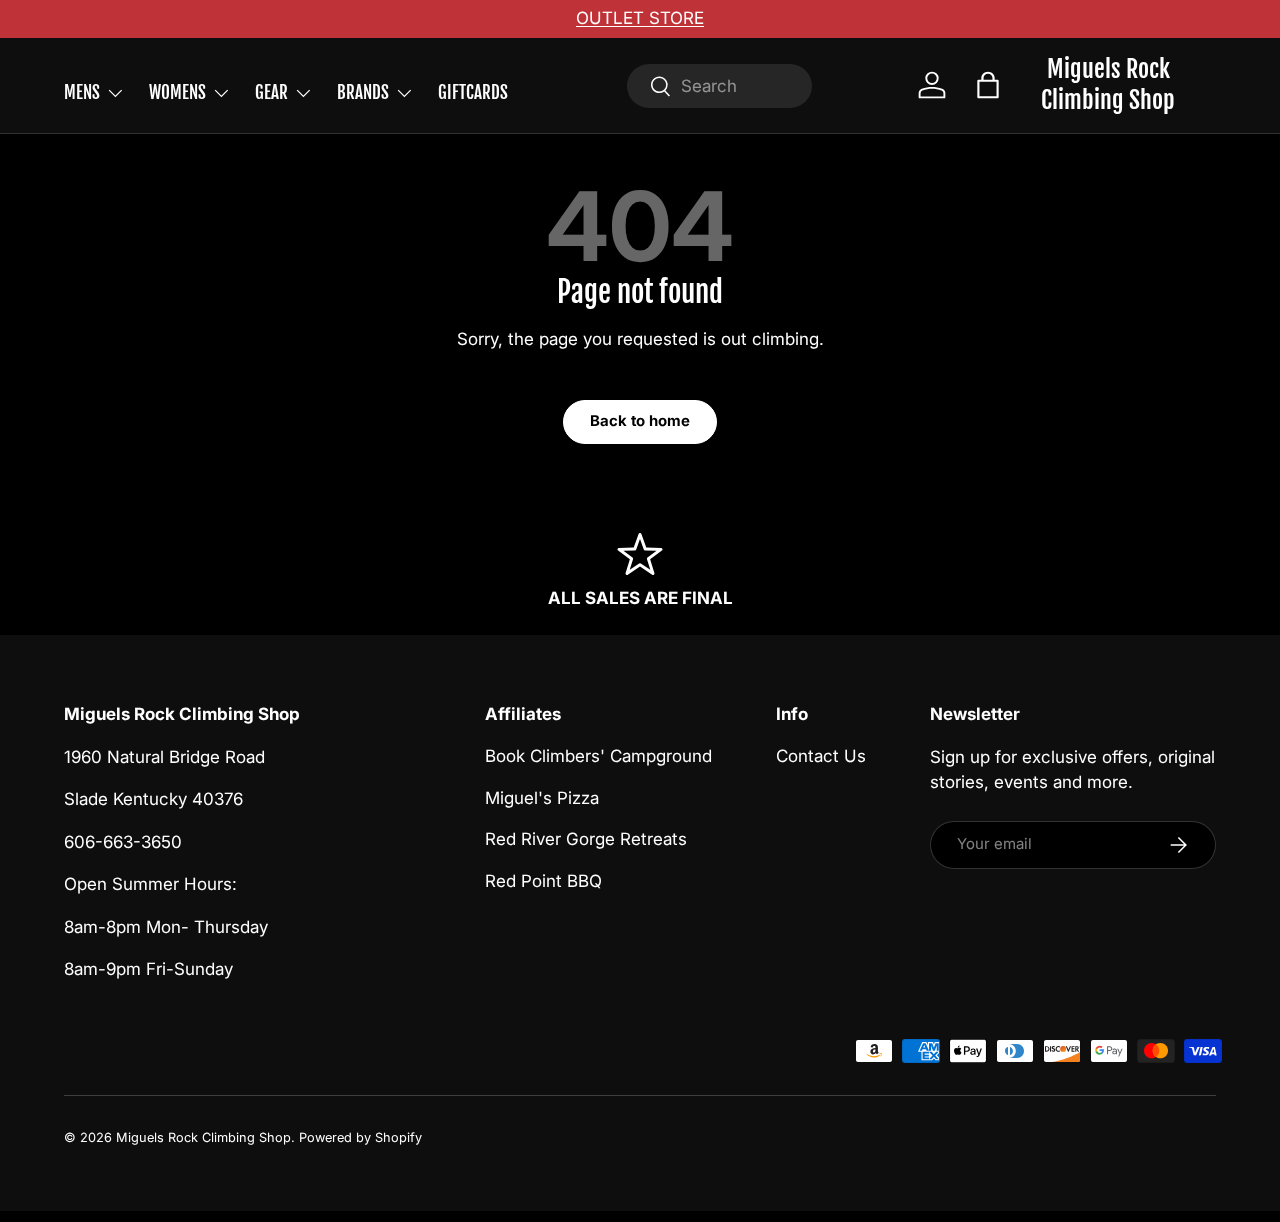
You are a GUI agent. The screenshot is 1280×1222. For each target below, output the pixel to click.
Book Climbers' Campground (598, 757)
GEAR (271, 92)
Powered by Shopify (360, 1137)
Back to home (640, 421)
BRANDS (363, 92)
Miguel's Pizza (542, 798)
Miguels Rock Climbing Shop (203, 1137)
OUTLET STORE (640, 18)
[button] (988, 85)
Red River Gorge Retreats (586, 840)
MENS (82, 92)
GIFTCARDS (473, 92)
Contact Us (821, 757)
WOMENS (177, 92)
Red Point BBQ (543, 881)
